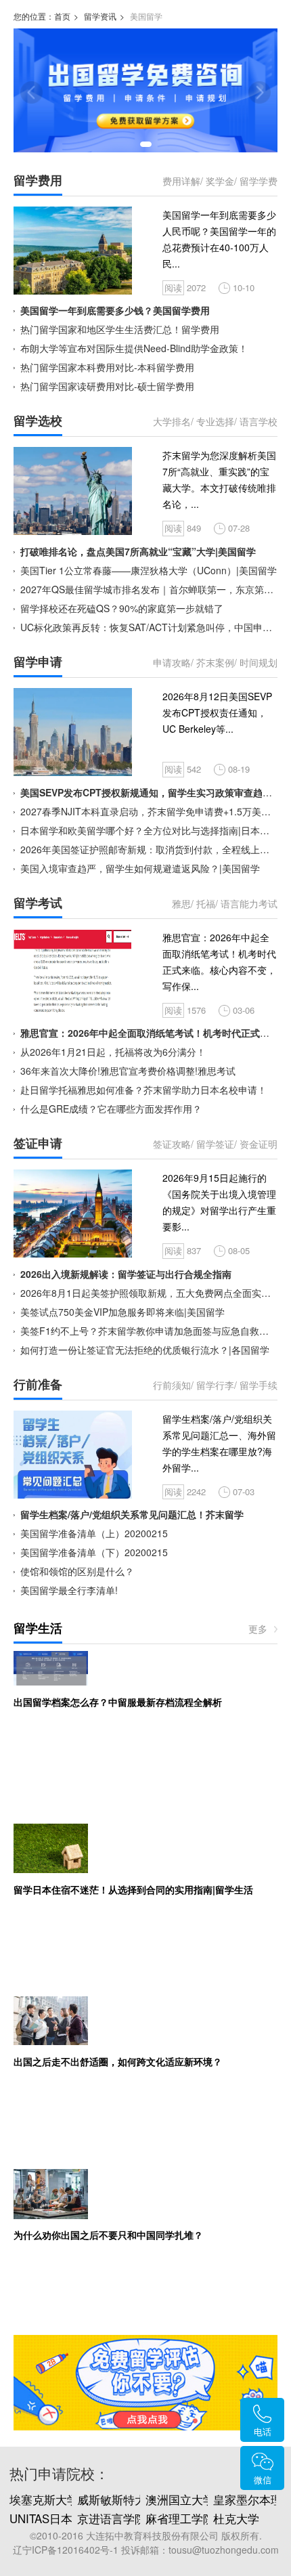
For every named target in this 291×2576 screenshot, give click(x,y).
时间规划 (259, 662)
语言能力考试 (249, 903)
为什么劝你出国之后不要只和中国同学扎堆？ (108, 2235)
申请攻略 (172, 662)
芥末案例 (215, 662)
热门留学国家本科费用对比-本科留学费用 (107, 367)
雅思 (181, 903)
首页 (62, 16)
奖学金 (220, 181)
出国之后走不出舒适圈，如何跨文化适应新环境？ (118, 2061)
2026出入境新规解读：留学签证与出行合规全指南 (126, 1274)
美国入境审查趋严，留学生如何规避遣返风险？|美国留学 (140, 868)
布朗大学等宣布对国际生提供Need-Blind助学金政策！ (134, 348)
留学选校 (38, 421)
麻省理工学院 (180, 2518)
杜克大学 (236, 2518)
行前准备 (38, 1384)
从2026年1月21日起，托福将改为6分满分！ (113, 1052)
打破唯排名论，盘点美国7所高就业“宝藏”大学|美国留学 (138, 551)
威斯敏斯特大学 (117, 2499)
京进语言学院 (112, 2518)
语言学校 (259, 421)
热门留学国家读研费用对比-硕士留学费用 (107, 386)
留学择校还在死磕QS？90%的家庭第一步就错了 (122, 608)
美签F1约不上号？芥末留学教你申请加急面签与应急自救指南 (149, 1331)
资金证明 (259, 1144)
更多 (258, 1629)
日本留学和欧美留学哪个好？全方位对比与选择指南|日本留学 (150, 830)
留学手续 (259, 1385)
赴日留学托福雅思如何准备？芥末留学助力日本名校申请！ (143, 1090)
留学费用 (38, 180)
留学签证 (215, 1144)
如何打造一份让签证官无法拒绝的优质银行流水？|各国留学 (145, 1350)
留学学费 (259, 181)
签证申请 (38, 1143)
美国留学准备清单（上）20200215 (94, 1533)
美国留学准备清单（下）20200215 (94, 1552)
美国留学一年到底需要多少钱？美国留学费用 (115, 310)
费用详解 (181, 181)
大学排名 (172, 421)
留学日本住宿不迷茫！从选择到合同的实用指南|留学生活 (133, 1889)
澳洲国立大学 (180, 2499)
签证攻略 (172, 1144)
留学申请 (38, 662)
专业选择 (215, 421)
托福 (206, 903)
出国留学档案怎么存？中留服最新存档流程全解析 (118, 1702)
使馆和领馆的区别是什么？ (77, 1571)
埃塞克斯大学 (44, 2499)
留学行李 (215, 1385)
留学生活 (38, 1628)
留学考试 (38, 903)
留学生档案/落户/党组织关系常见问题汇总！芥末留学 (132, 1514)
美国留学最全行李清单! (69, 1590)
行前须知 (172, 1385)
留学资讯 (100, 16)
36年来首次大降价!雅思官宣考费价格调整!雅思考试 (128, 1071)
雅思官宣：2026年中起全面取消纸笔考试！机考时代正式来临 (150, 1033)
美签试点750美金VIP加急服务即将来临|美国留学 (122, 1312)
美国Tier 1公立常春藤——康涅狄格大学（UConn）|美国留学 (149, 570)
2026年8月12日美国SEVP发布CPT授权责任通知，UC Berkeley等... (217, 712)
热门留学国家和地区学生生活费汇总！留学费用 (120, 329)
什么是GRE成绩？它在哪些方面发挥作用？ (111, 1109)
